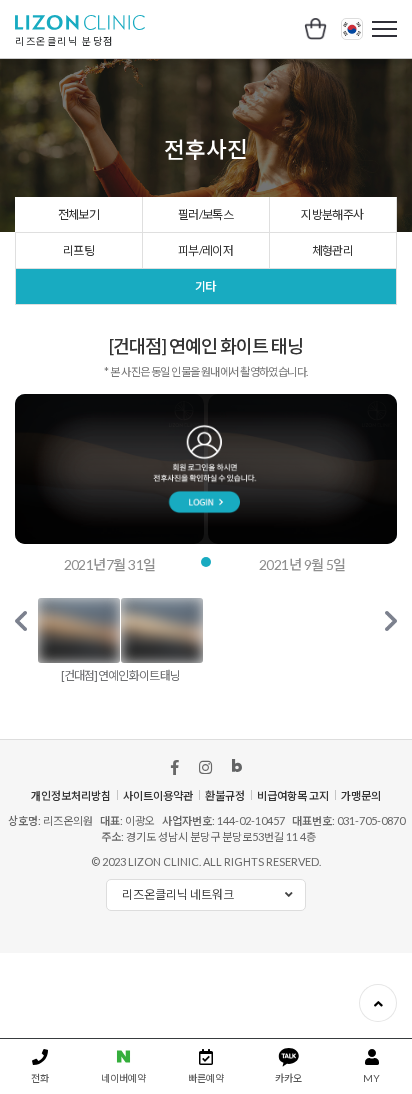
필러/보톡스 (205, 214)
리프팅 (78, 250)
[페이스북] (175, 767)
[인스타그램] (205, 767)
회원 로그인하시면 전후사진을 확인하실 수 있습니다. (206, 469)
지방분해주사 (332, 214)
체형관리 (333, 250)
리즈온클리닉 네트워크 (178, 894)
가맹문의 (361, 795)
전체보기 (79, 214)
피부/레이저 (205, 250)
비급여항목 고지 (293, 795)
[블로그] (237, 767)
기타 (205, 286)
